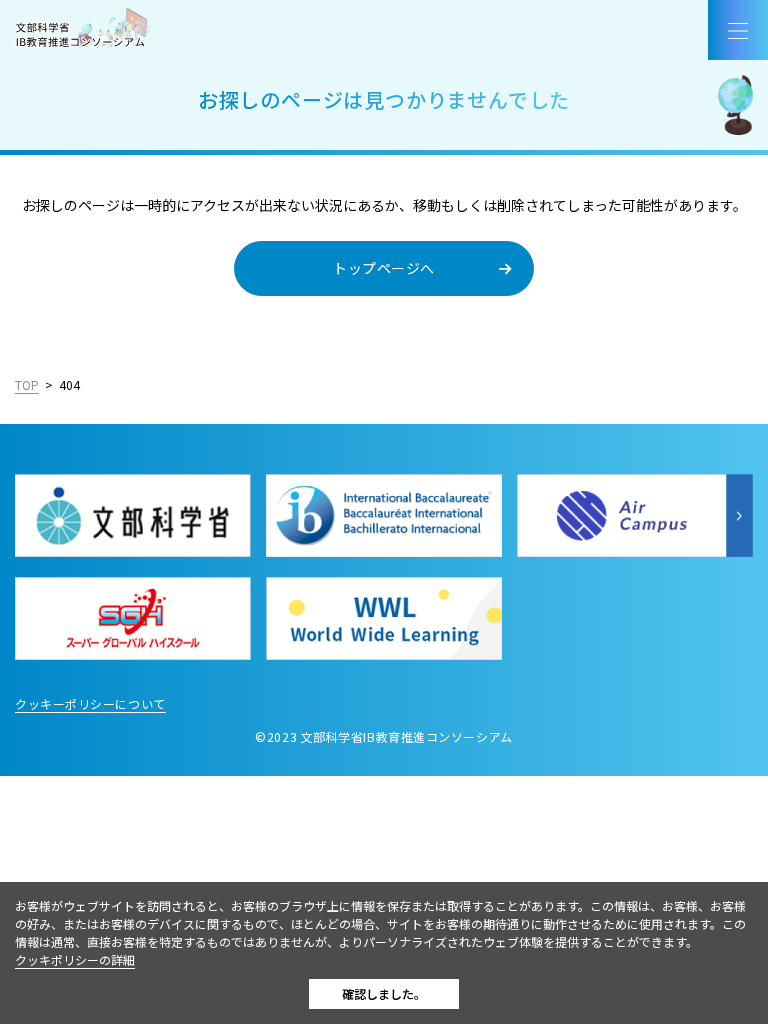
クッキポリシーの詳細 (75, 959)
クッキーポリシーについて (90, 703)
